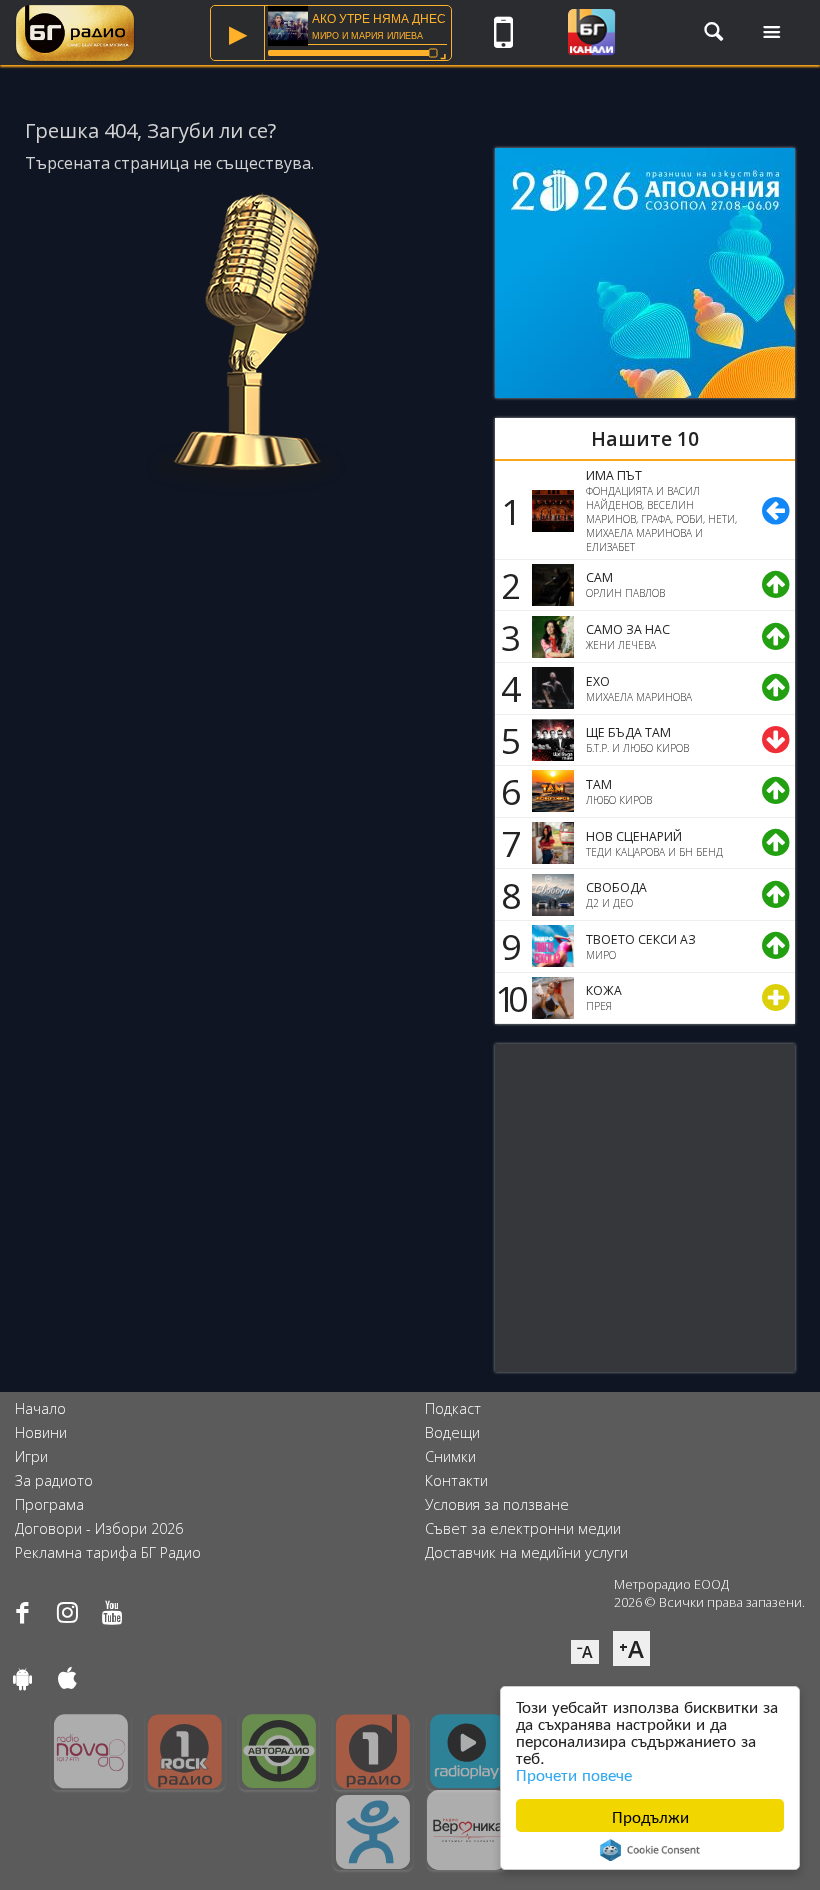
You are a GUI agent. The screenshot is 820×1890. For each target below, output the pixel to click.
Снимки (450, 1456)
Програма (49, 1504)
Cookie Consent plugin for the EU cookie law (650, 1850)
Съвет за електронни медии (523, 1528)
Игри (31, 1456)
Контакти (456, 1480)
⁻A (585, 1652)
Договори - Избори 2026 (99, 1528)
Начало (40, 1408)
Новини (41, 1432)
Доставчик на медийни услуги (526, 1552)
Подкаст (453, 1408)
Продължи (650, 1815)
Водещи (452, 1432)
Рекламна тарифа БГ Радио (108, 1552)
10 (508, 998)
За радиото (54, 1480)
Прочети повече (574, 1773)
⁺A (631, 1648)
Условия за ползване (497, 1504)
